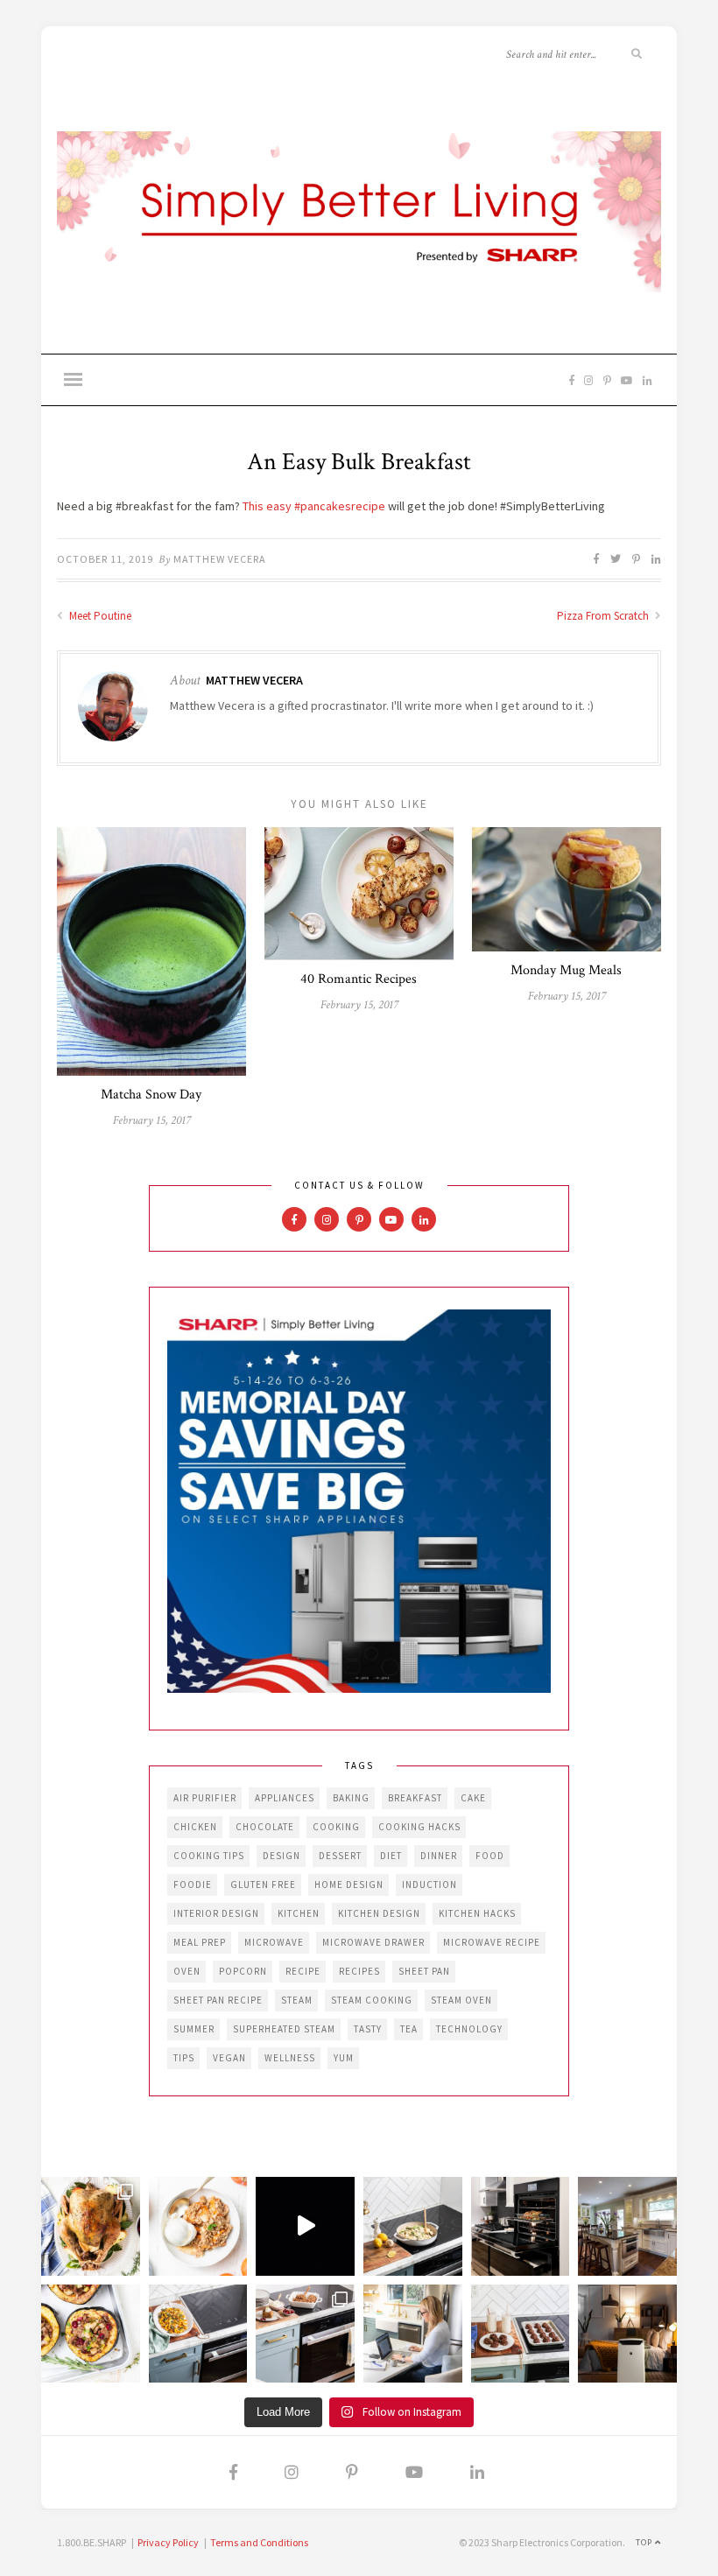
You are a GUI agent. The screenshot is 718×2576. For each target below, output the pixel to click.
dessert (340, 1856)
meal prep (200, 1942)
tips (184, 2058)
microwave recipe (492, 1942)
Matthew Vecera (220, 559)
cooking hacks (419, 1827)
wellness (290, 2058)
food (490, 1856)
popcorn (243, 1971)
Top (645, 2542)
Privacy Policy (168, 2542)
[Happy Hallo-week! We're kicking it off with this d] (305, 2334)
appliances (285, 1798)
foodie (193, 1885)
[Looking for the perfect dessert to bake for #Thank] (198, 2226)
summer (194, 2029)
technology (469, 2029)
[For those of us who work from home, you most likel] (413, 2334)
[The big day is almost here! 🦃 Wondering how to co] (91, 2226)
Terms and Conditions (259, 2542)
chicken (195, 1827)
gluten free (263, 1885)
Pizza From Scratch (604, 616)
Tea (409, 2029)
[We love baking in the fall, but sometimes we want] (521, 2334)
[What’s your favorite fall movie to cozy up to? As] (305, 2226)
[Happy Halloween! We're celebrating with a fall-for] (198, 2334)
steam (297, 2000)
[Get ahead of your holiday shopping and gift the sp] (627, 2334)
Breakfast (415, 1798)
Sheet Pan (424, 1971)
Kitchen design (379, 1913)
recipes (359, 1971)
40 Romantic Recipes (359, 979)
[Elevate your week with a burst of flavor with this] (413, 2226)
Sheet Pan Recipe (218, 2000)
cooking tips (209, 1856)
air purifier (205, 1798)
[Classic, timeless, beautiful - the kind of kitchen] (627, 2226)
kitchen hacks (477, 1913)
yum (344, 2058)
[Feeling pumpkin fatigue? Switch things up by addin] (91, 2334)
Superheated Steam (284, 2029)
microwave (274, 1942)
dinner (439, 1856)
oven (187, 1971)
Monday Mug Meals (566, 970)
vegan (229, 2058)
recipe (303, 1971)
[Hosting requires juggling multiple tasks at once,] (521, 2226)
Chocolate (265, 1827)
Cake (473, 1798)
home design (349, 1885)
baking (351, 1798)
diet (391, 1856)
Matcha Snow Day (151, 1095)
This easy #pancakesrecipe (314, 506)
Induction (429, 1885)
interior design (216, 1913)
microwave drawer (373, 1942)
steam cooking (372, 2000)
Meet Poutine (99, 616)
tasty (368, 2029)
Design (282, 1856)
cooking (336, 1827)
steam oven (461, 2000)
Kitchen (299, 1913)
